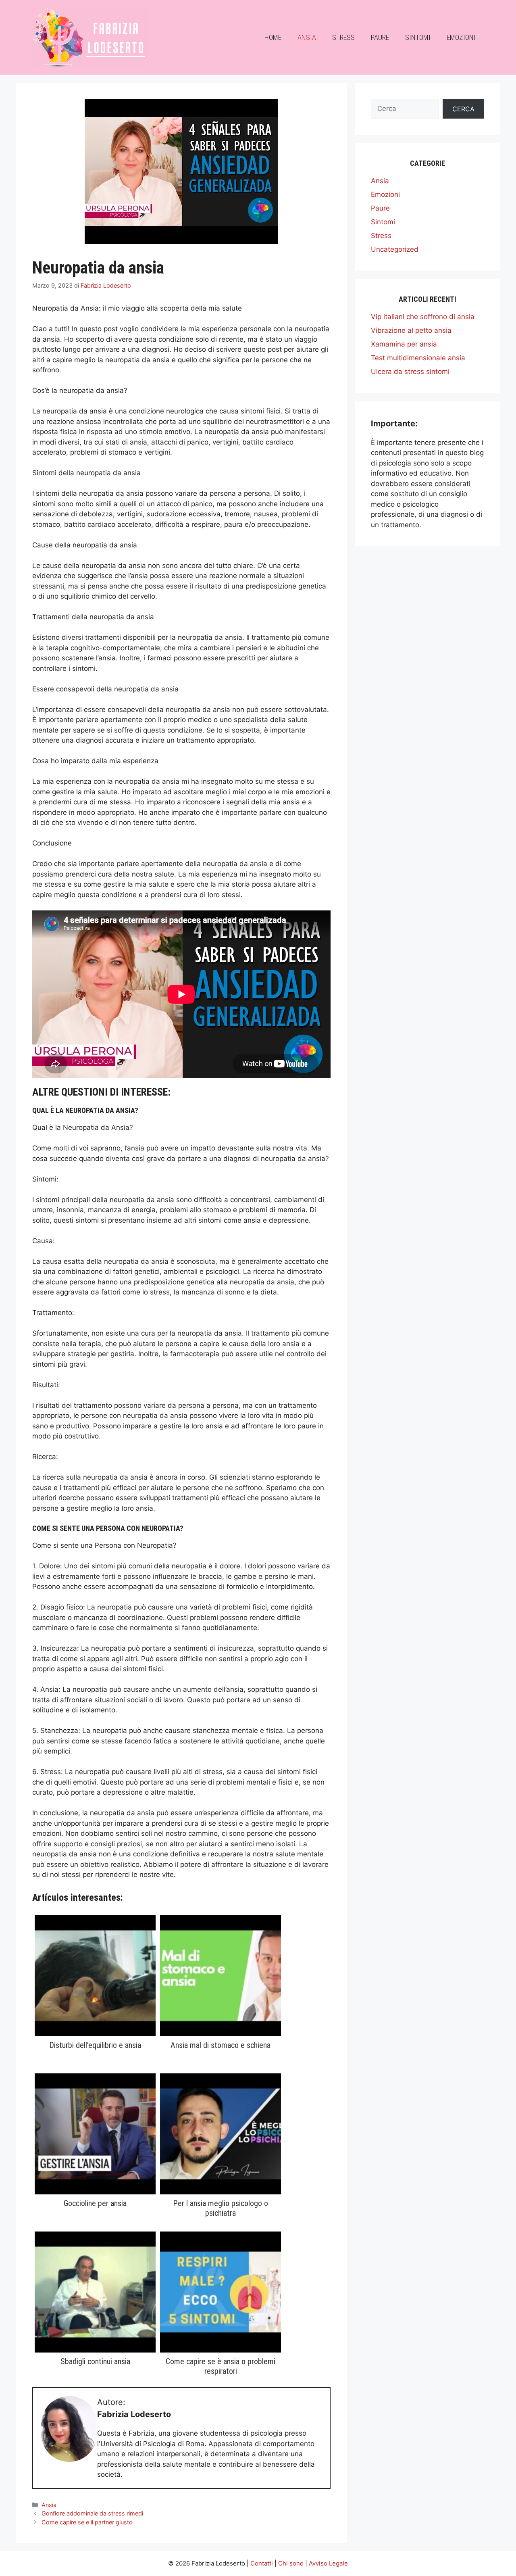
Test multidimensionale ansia (418, 358)
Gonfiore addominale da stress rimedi (92, 2513)
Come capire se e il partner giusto (87, 2522)
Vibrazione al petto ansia (411, 330)
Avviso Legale (328, 2563)
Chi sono (291, 2563)
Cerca (463, 109)
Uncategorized (395, 249)
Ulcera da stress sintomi (410, 372)
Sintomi (418, 37)
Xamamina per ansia (404, 344)
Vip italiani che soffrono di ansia (423, 317)
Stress (343, 37)
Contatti (262, 2563)
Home (273, 37)
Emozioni (461, 37)
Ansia (307, 37)
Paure (380, 37)
